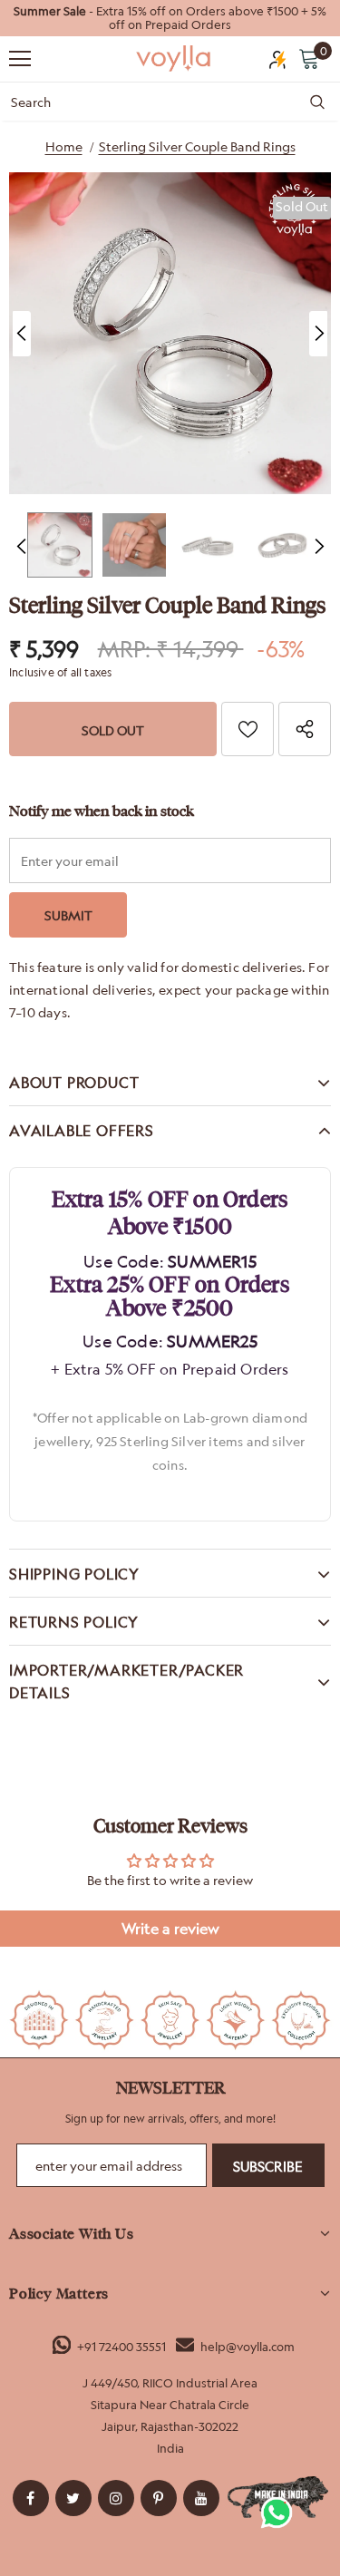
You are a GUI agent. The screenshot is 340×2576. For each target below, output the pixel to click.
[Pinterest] (159, 2498)
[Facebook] (31, 2498)
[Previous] (22, 334)
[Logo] (175, 58)
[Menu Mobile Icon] (20, 59)
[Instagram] (116, 2498)
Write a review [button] (170, 1929)
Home (64, 146)
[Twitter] (73, 2498)
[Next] (318, 334)
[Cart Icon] (309, 58)
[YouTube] (201, 2498)
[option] (170, 18)
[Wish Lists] (248, 729)
